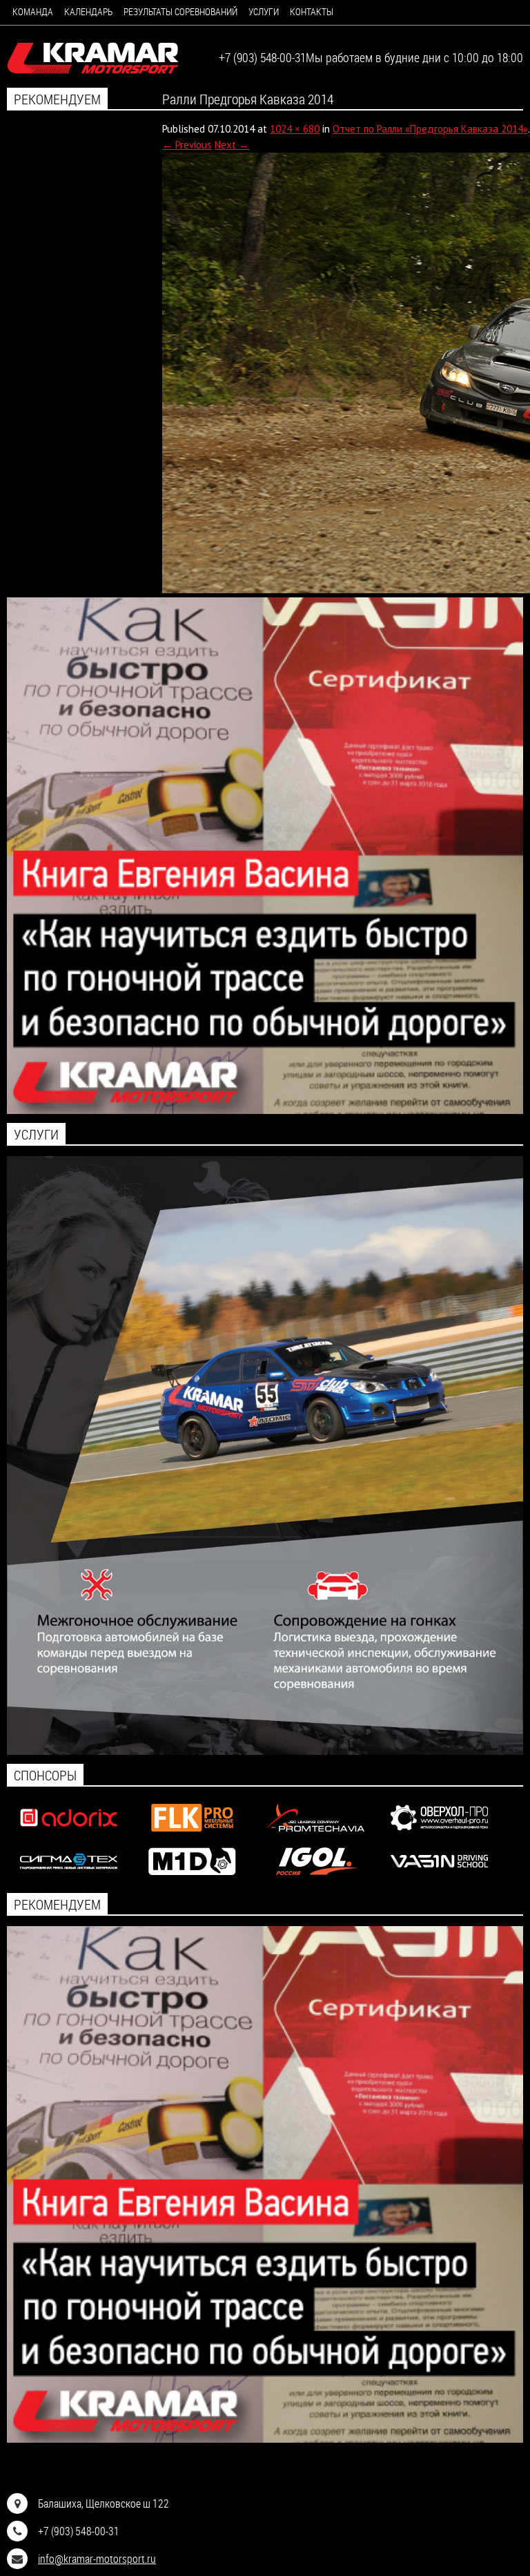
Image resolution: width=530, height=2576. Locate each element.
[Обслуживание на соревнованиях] (265, 1751)
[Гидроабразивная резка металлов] (69, 1878)
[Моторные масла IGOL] (316, 1878)
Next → (232, 145)
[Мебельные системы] (192, 1835)
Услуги (264, 11)
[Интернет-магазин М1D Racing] (192, 1878)
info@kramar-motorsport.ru (97, 2558)
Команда (33, 11)
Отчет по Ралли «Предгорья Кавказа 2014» (430, 129)
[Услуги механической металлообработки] (439, 1835)
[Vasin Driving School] (439, 1878)
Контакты (312, 11)
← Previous (187, 145)
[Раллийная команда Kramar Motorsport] (93, 59)
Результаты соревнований (180, 11)
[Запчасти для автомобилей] (69, 1835)
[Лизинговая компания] (316, 1835)
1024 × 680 (295, 129)
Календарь (88, 11)
